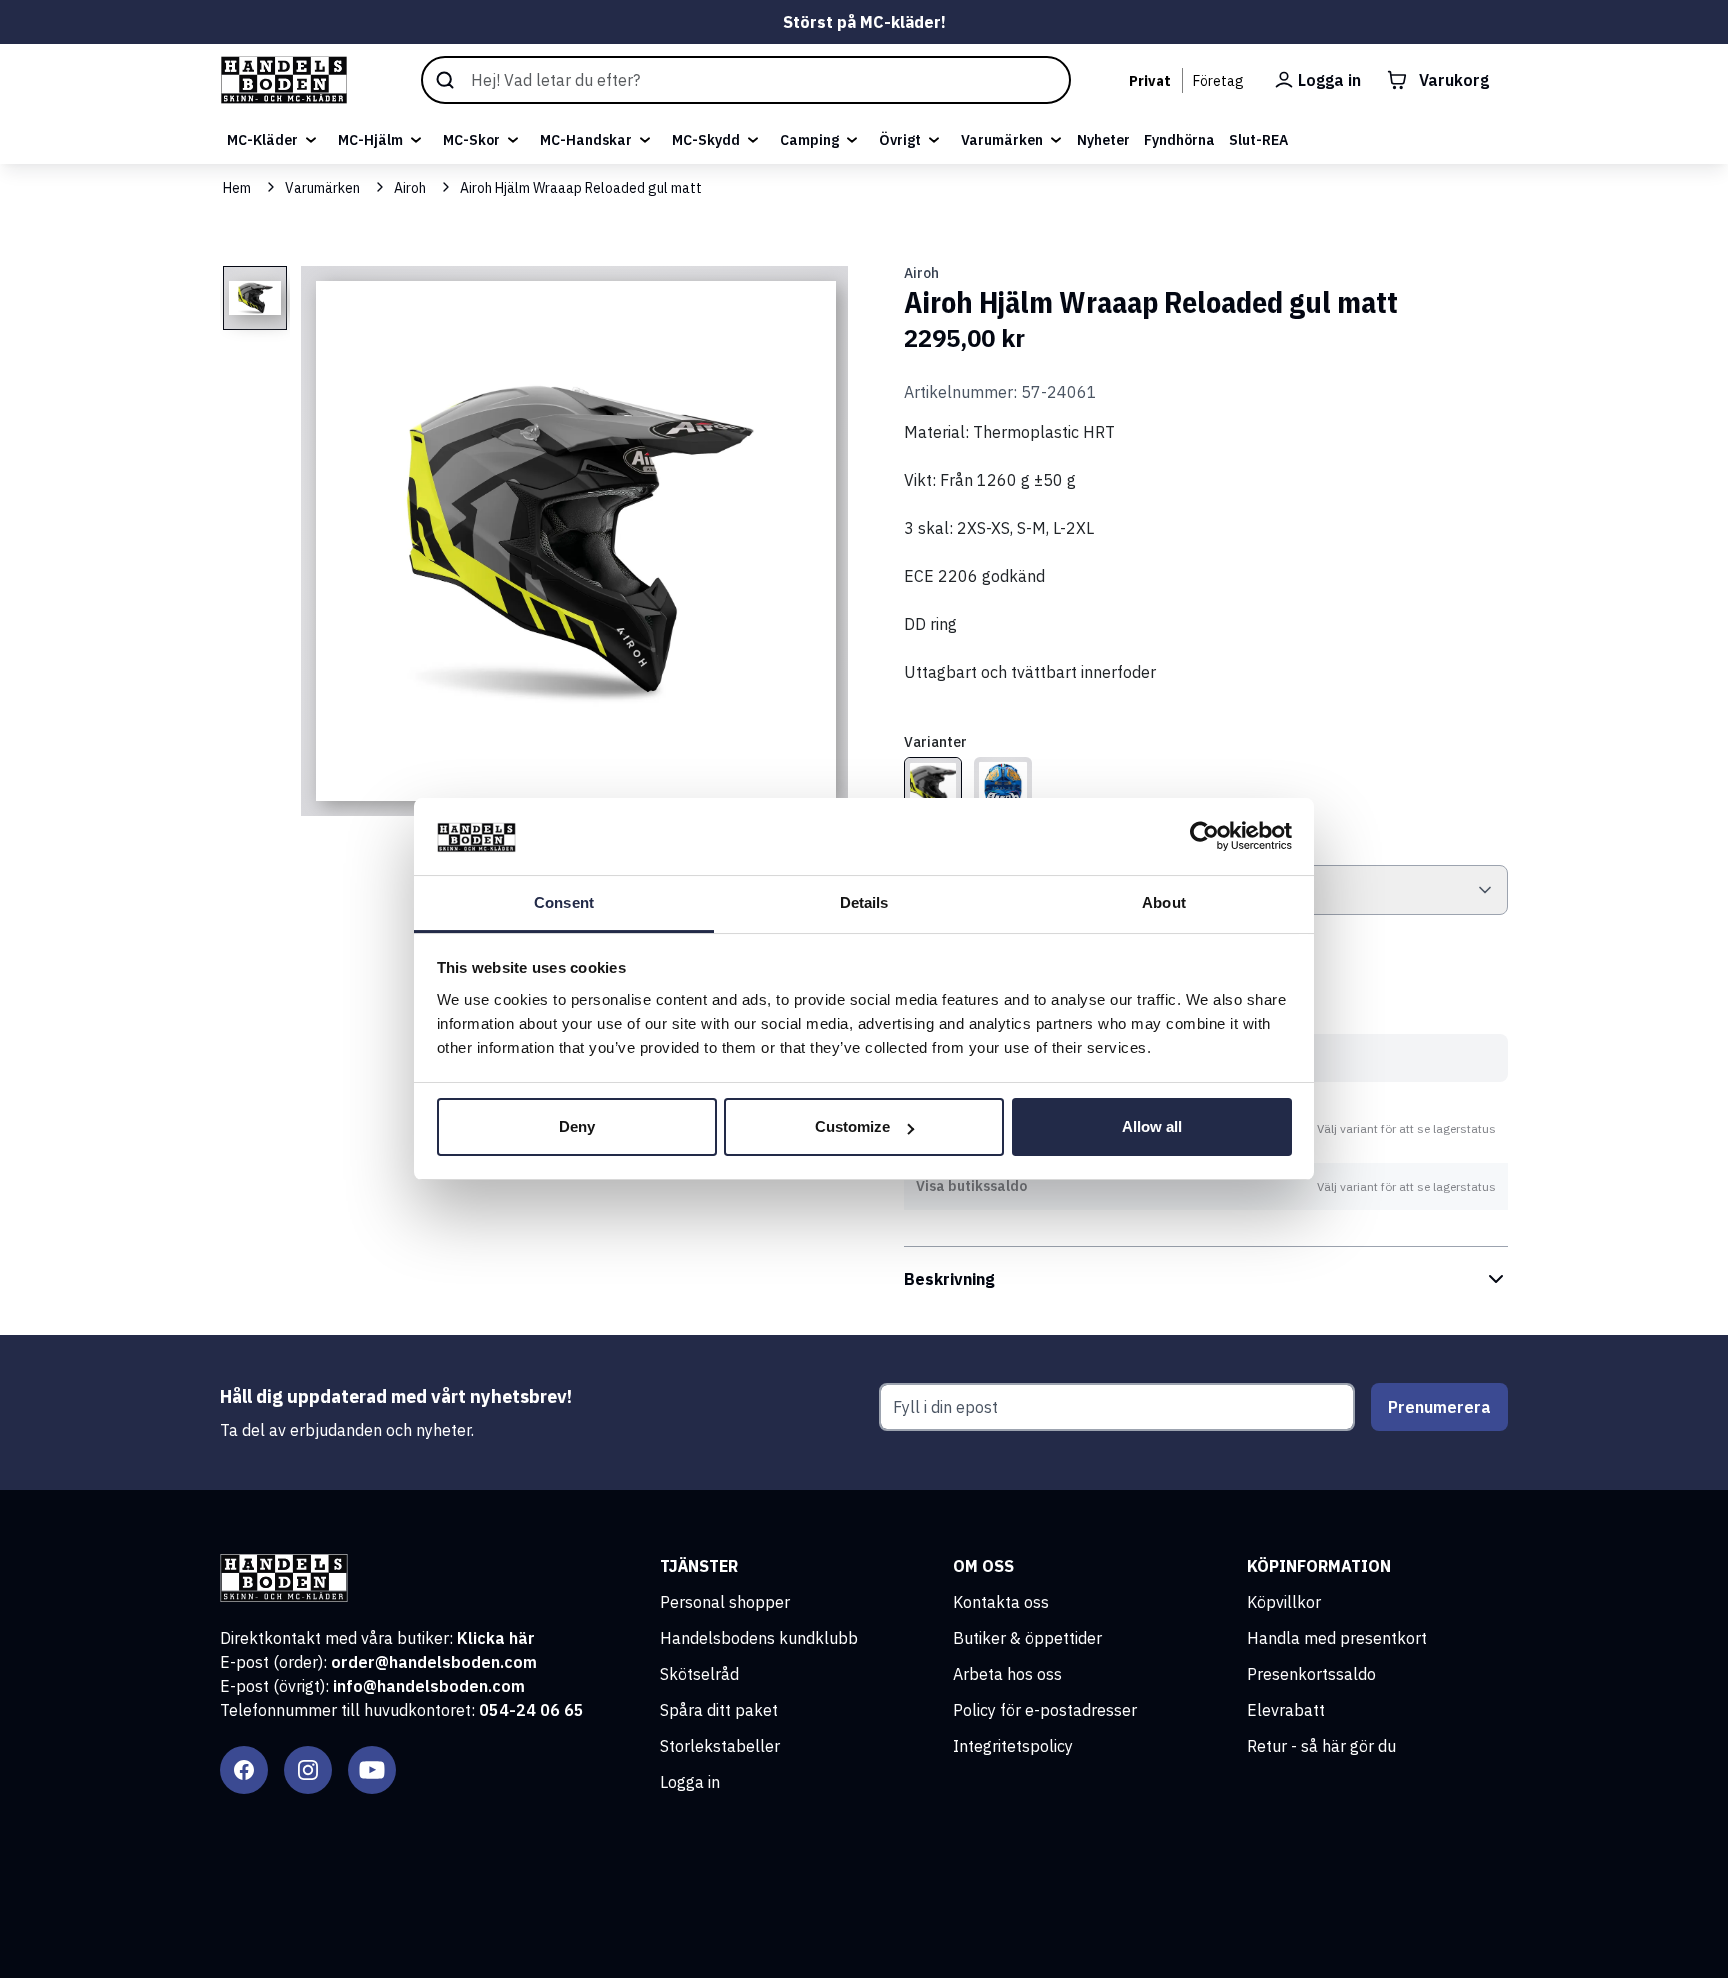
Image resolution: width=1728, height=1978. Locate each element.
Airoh (410, 188)
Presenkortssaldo (1311, 1674)
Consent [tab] (564, 902)
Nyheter (1103, 140)
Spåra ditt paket (719, 1710)
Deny (577, 1126)
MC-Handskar (586, 140)
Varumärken (1002, 140)
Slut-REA (1258, 140)
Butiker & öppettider (1027, 1638)
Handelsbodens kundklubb (759, 1638)
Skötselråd (699, 1674)
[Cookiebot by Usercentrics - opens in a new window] (1204, 837)
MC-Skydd (706, 140)
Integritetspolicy (1013, 1746)
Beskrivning (949, 1279)
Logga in (690, 1782)
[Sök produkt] (746, 80)
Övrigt (900, 140)
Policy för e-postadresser (1045, 1710)
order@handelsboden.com (434, 1662)
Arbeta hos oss (1007, 1674)
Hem (237, 188)
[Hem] (284, 80)
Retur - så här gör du (1321, 1746)
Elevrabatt (1286, 1710)
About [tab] (1164, 902)
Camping (809, 140)
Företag (1218, 81)
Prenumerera (1439, 1407)
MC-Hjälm (370, 140)
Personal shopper (725, 1602)
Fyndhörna (1179, 140)
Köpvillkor (1284, 1602)
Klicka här (496, 1638)
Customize (852, 1126)
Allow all (1152, 1126)
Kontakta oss (1001, 1602)
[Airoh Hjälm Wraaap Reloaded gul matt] (933, 787)
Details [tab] (864, 902)
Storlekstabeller (720, 1746)
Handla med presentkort (1337, 1638)
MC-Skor (471, 140)
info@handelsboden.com (429, 1686)
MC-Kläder (262, 140)
